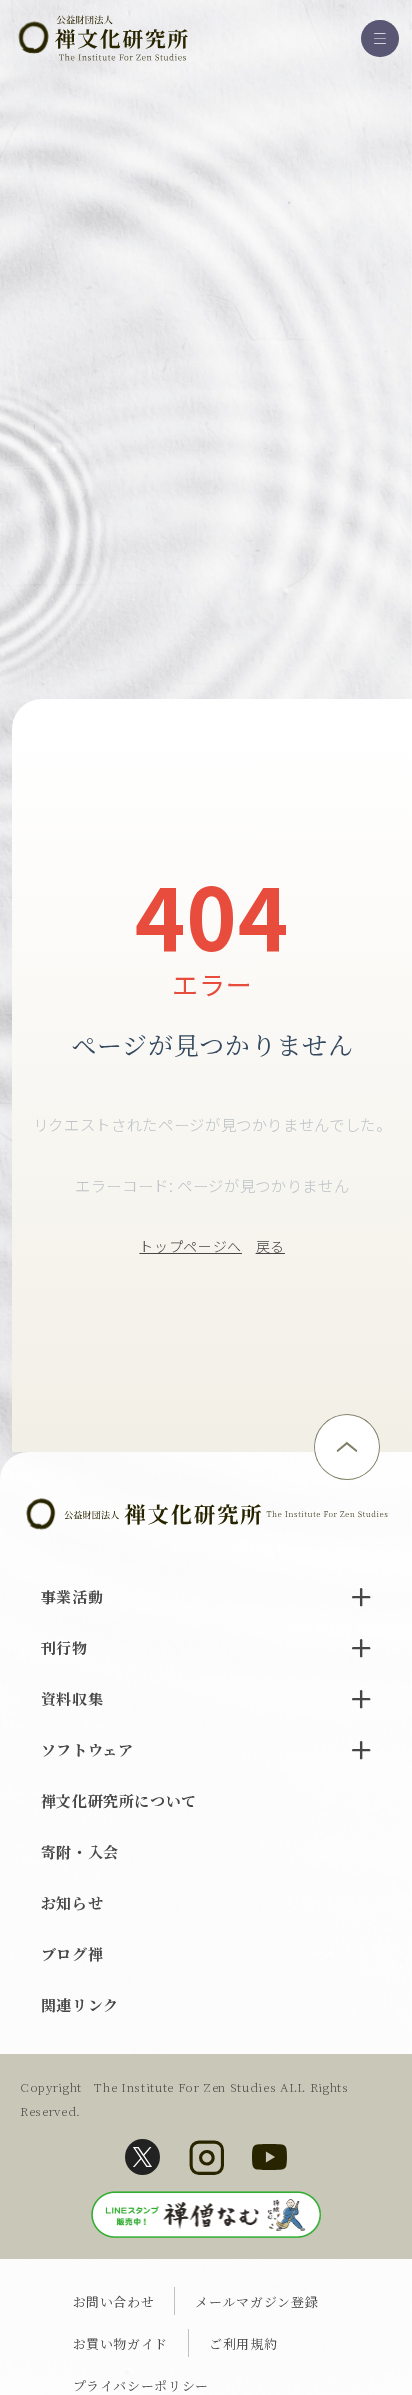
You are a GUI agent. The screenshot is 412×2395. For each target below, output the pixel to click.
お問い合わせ (114, 2301)
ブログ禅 (72, 1953)
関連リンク (80, 2004)
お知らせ (72, 1902)
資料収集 (72, 1698)
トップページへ (190, 1246)
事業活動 (72, 1596)
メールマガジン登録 (256, 2301)
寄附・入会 (80, 1851)
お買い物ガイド (121, 2343)
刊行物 (64, 1647)
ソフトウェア (87, 1749)
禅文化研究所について (119, 1800)
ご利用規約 (243, 2343)
